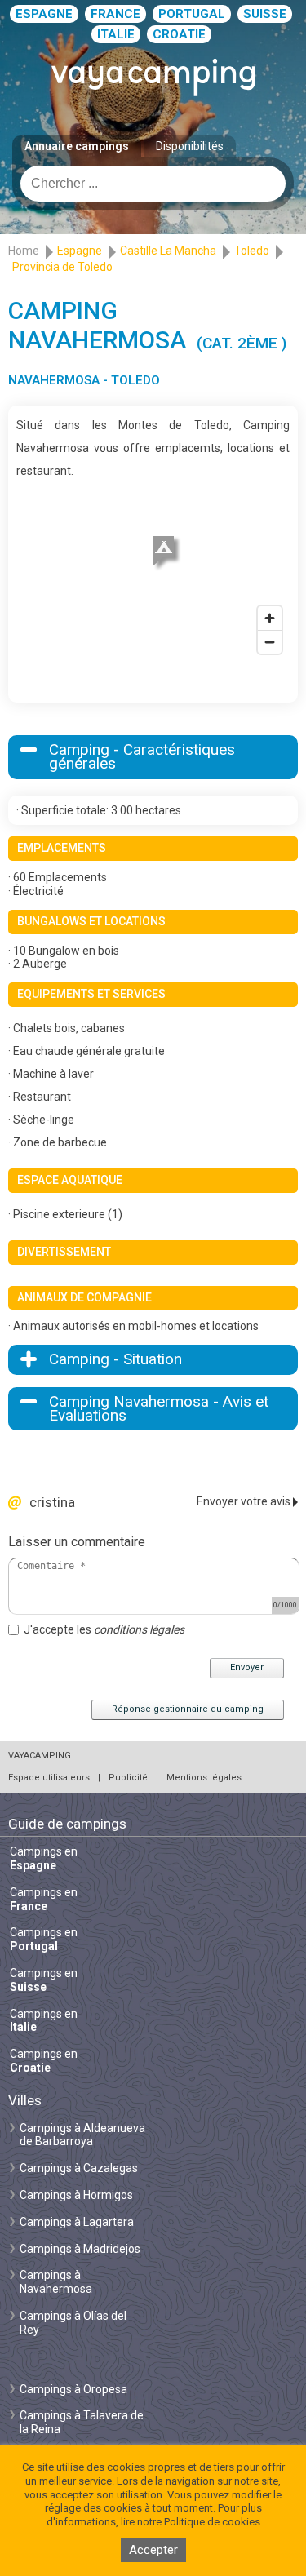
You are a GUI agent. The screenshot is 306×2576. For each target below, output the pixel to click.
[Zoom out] (270, 642)
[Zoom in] (270, 618)
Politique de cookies (212, 2522)
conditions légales (139, 1629)
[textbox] (153, 184)
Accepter (153, 2550)
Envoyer (247, 1667)
